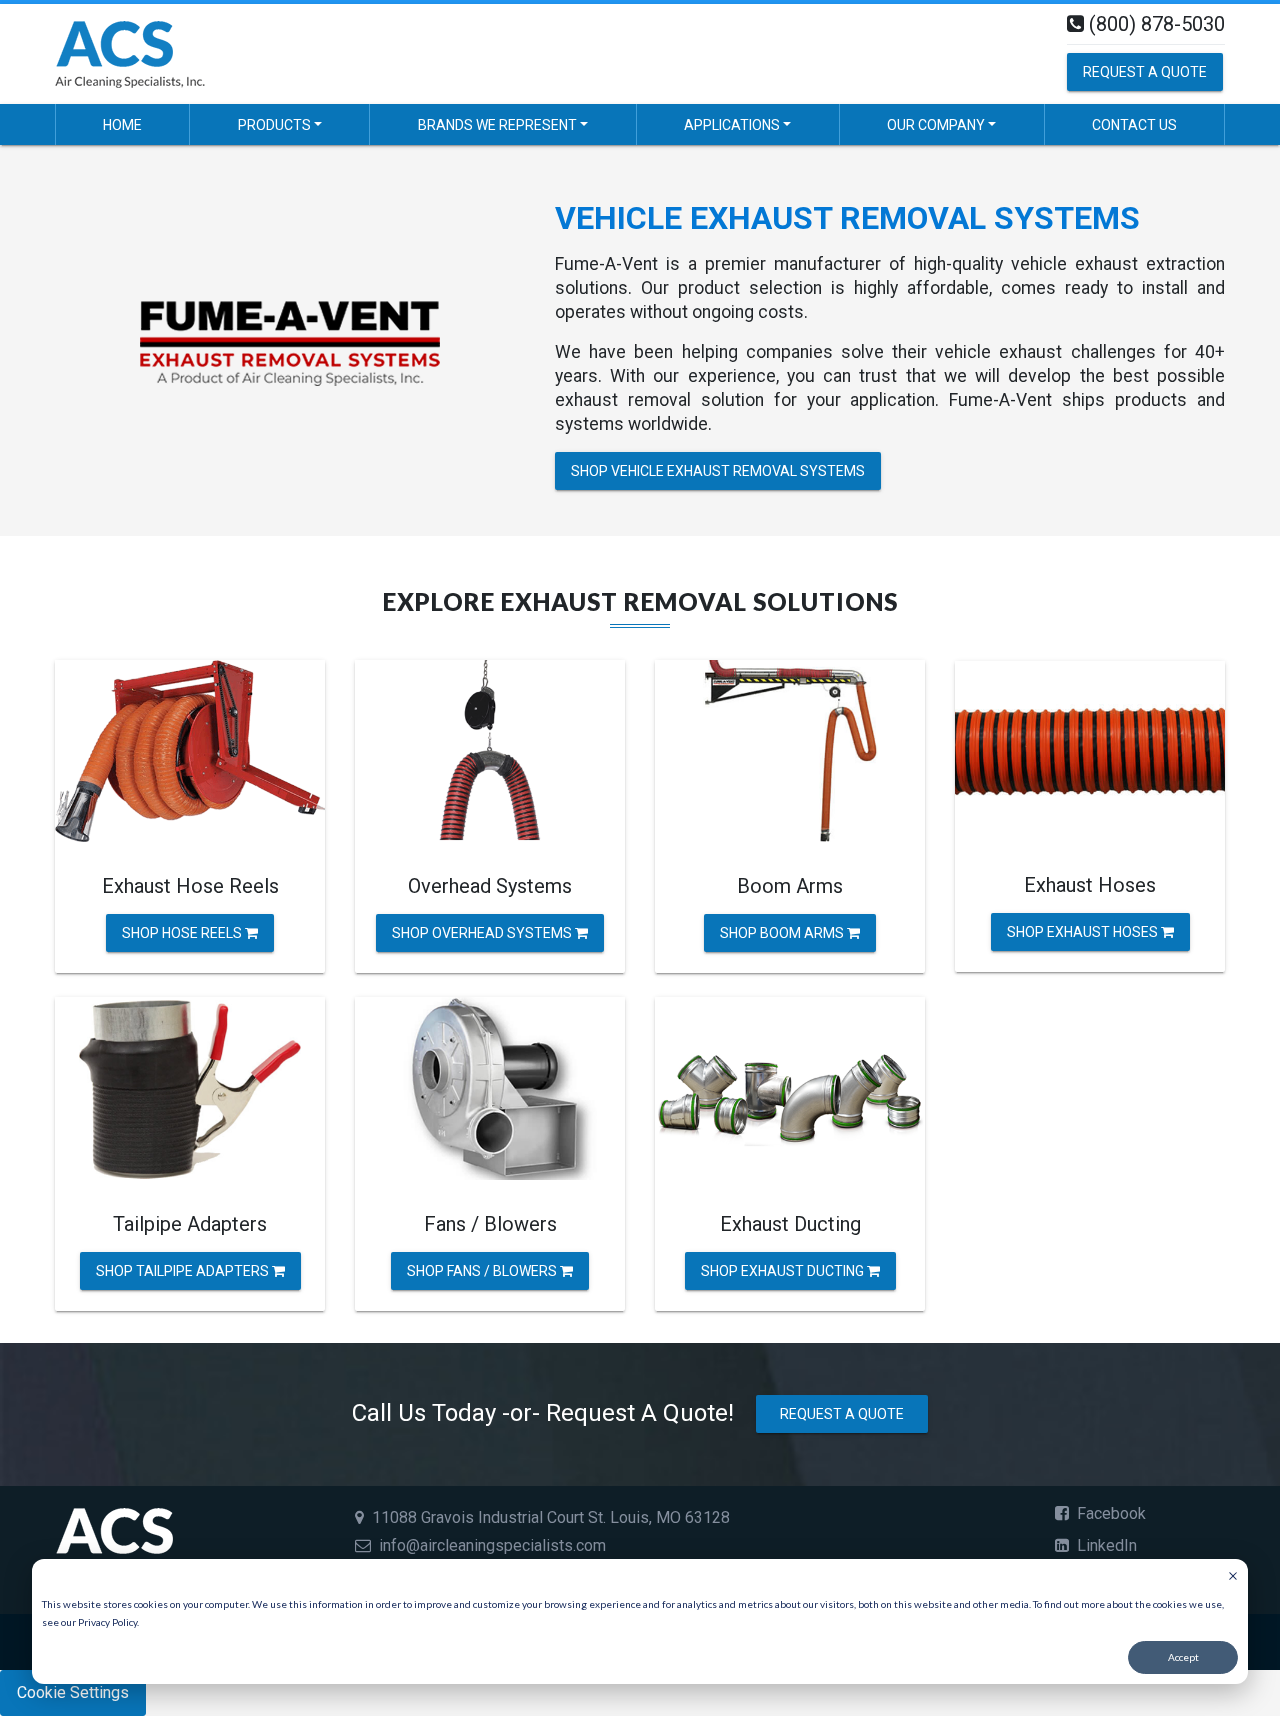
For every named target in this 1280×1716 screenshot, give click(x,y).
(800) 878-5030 (1157, 24)
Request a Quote (1145, 72)
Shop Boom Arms (783, 933)
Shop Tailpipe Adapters (184, 1270)
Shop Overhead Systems (483, 933)
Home (122, 125)
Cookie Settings (73, 1692)
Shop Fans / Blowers (483, 1270)
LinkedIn (1105, 1545)
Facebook (1109, 1513)
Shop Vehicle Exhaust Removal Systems (718, 471)
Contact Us (1134, 125)
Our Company (936, 125)
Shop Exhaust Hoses (1084, 931)
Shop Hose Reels (183, 933)
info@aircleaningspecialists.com (492, 1545)
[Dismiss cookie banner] (1233, 1578)
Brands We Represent (497, 125)
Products (274, 125)
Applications (732, 125)
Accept (1183, 1657)
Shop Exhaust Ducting (784, 1270)
